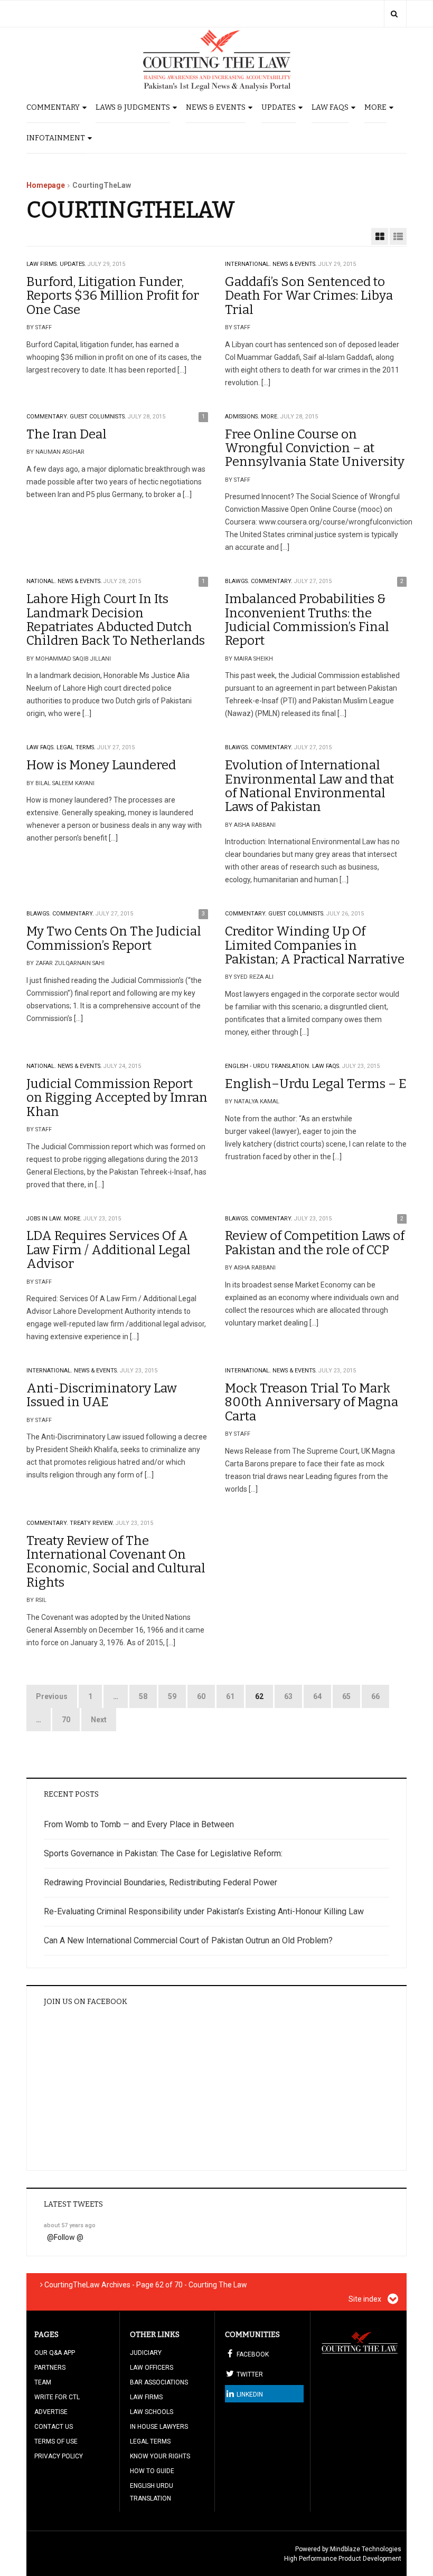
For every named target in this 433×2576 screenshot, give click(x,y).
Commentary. (47, 417)
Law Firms (146, 2397)
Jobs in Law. (44, 1219)
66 (375, 1696)
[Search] (394, 14)
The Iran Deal (67, 434)
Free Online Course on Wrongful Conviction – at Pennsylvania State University (315, 448)
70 (66, 1720)
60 (201, 1696)
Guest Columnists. (98, 417)
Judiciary (146, 2353)
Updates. (73, 264)
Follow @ (69, 2237)
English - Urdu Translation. (268, 1066)
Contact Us (54, 2427)
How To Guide (152, 2471)
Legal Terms (150, 2441)
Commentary (53, 107)
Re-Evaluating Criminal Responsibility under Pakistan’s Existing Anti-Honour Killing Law (204, 1911)
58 (143, 1696)
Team (43, 2382)
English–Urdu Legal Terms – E (316, 1084)
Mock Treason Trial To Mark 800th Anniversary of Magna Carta (312, 1402)
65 (346, 1696)
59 (172, 1696)
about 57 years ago (70, 2225)
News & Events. (295, 264)
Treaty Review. (92, 1523)
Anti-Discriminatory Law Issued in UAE (102, 1395)
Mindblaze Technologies (366, 2549)
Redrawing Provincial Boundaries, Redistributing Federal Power (161, 1882)
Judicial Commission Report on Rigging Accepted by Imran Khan (117, 1098)
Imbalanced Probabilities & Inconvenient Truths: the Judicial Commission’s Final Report (307, 620)
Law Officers (152, 2368)
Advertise (51, 2412)
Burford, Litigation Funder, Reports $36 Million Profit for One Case (113, 296)
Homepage (46, 185)
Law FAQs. (41, 747)
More (375, 107)
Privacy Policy (59, 2456)
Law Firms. (42, 264)
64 (317, 1696)
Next (99, 1720)
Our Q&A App (55, 2353)
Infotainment (56, 138)
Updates (279, 107)
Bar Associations (159, 2382)
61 (230, 1696)
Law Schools (152, 2412)
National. (41, 581)
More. (270, 417)
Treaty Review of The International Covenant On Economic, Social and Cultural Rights (116, 1562)
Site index (366, 2299)
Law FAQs (330, 107)
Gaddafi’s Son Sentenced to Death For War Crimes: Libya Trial (309, 296)
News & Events (216, 107)
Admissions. (242, 417)
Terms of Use (56, 2441)
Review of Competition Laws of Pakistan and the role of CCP (315, 1243)
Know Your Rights (160, 2456)
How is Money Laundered (101, 765)
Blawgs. (237, 581)
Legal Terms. (76, 747)
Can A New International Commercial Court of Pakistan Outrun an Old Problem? (188, 1940)
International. (248, 264)
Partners (50, 2368)
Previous (52, 1696)
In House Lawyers (159, 2427)
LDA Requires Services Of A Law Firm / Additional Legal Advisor (109, 1250)
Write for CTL (57, 2397)
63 (288, 1696)
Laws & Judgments (133, 107)
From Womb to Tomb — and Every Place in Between (139, 1824)
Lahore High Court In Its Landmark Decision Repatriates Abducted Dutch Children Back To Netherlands (116, 620)
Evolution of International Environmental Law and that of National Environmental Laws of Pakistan (309, 786)
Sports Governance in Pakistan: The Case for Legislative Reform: (163, 1853)
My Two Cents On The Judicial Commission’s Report (114, 938)
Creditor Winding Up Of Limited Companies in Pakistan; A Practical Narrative (315, 945)
